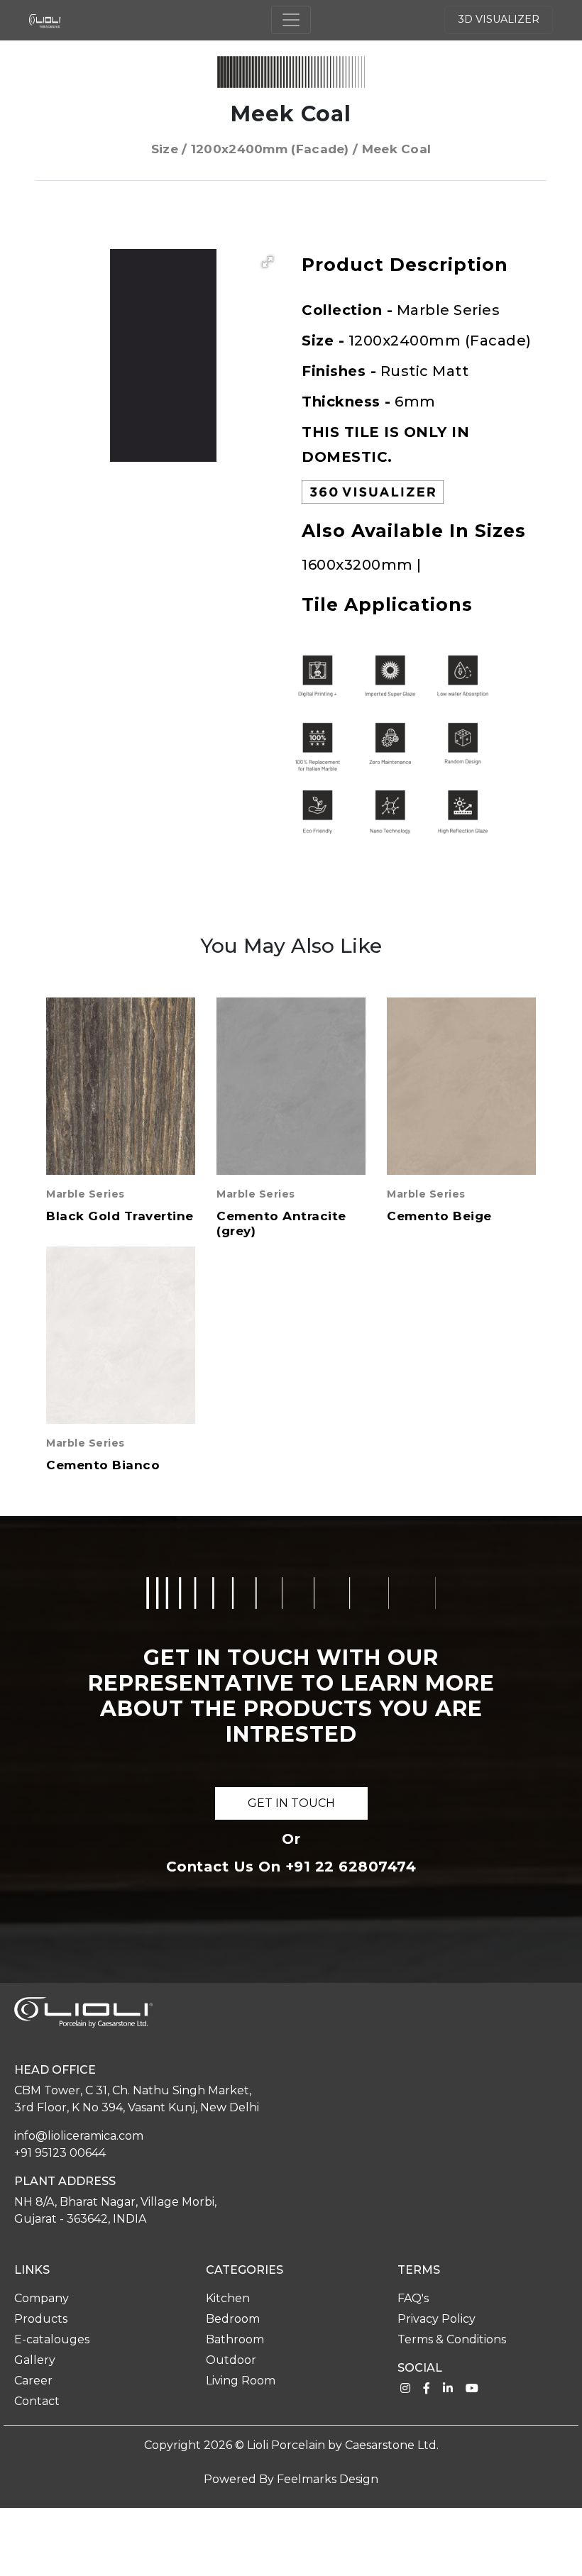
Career (33, 2381)
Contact (37, 2401)
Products (41, 2319)
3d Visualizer (499, 19)
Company (42, 2298)
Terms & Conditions (452, 2339)
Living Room (241, 2381)
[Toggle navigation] (291, 20)
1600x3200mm (359, 565)
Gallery (35, 2360)
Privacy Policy (436, 2319)
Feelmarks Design (328, 2479)
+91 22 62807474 (351, 1867)
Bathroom (235, 2339)
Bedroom (233, 2319)
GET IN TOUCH (291, 1803)
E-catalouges (52, 2339)
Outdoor (231, 2360)
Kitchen (228, 2298)
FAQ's (413, 2298)
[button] (268, 262)
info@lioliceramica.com (79, 2136)
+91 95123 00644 (60, 2153)
